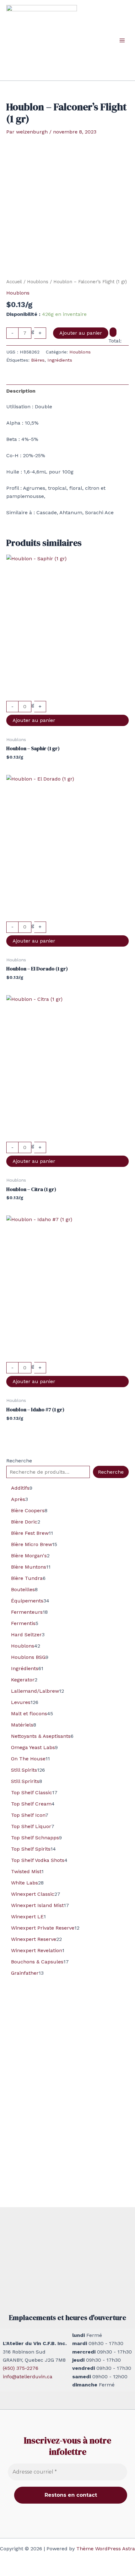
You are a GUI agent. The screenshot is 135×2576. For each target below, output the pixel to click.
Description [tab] (21, 391)
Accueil (14, 282)
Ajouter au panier (81, 333)
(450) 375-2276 (21, 2368)
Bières (38, 360)
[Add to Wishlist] (113, 332)
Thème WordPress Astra (106, 2549)
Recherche (19, 1461)
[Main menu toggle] (122, 40)
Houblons (38, 282)
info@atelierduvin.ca (28, 2377)
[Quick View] (67, 697)
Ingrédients (60, 360)
